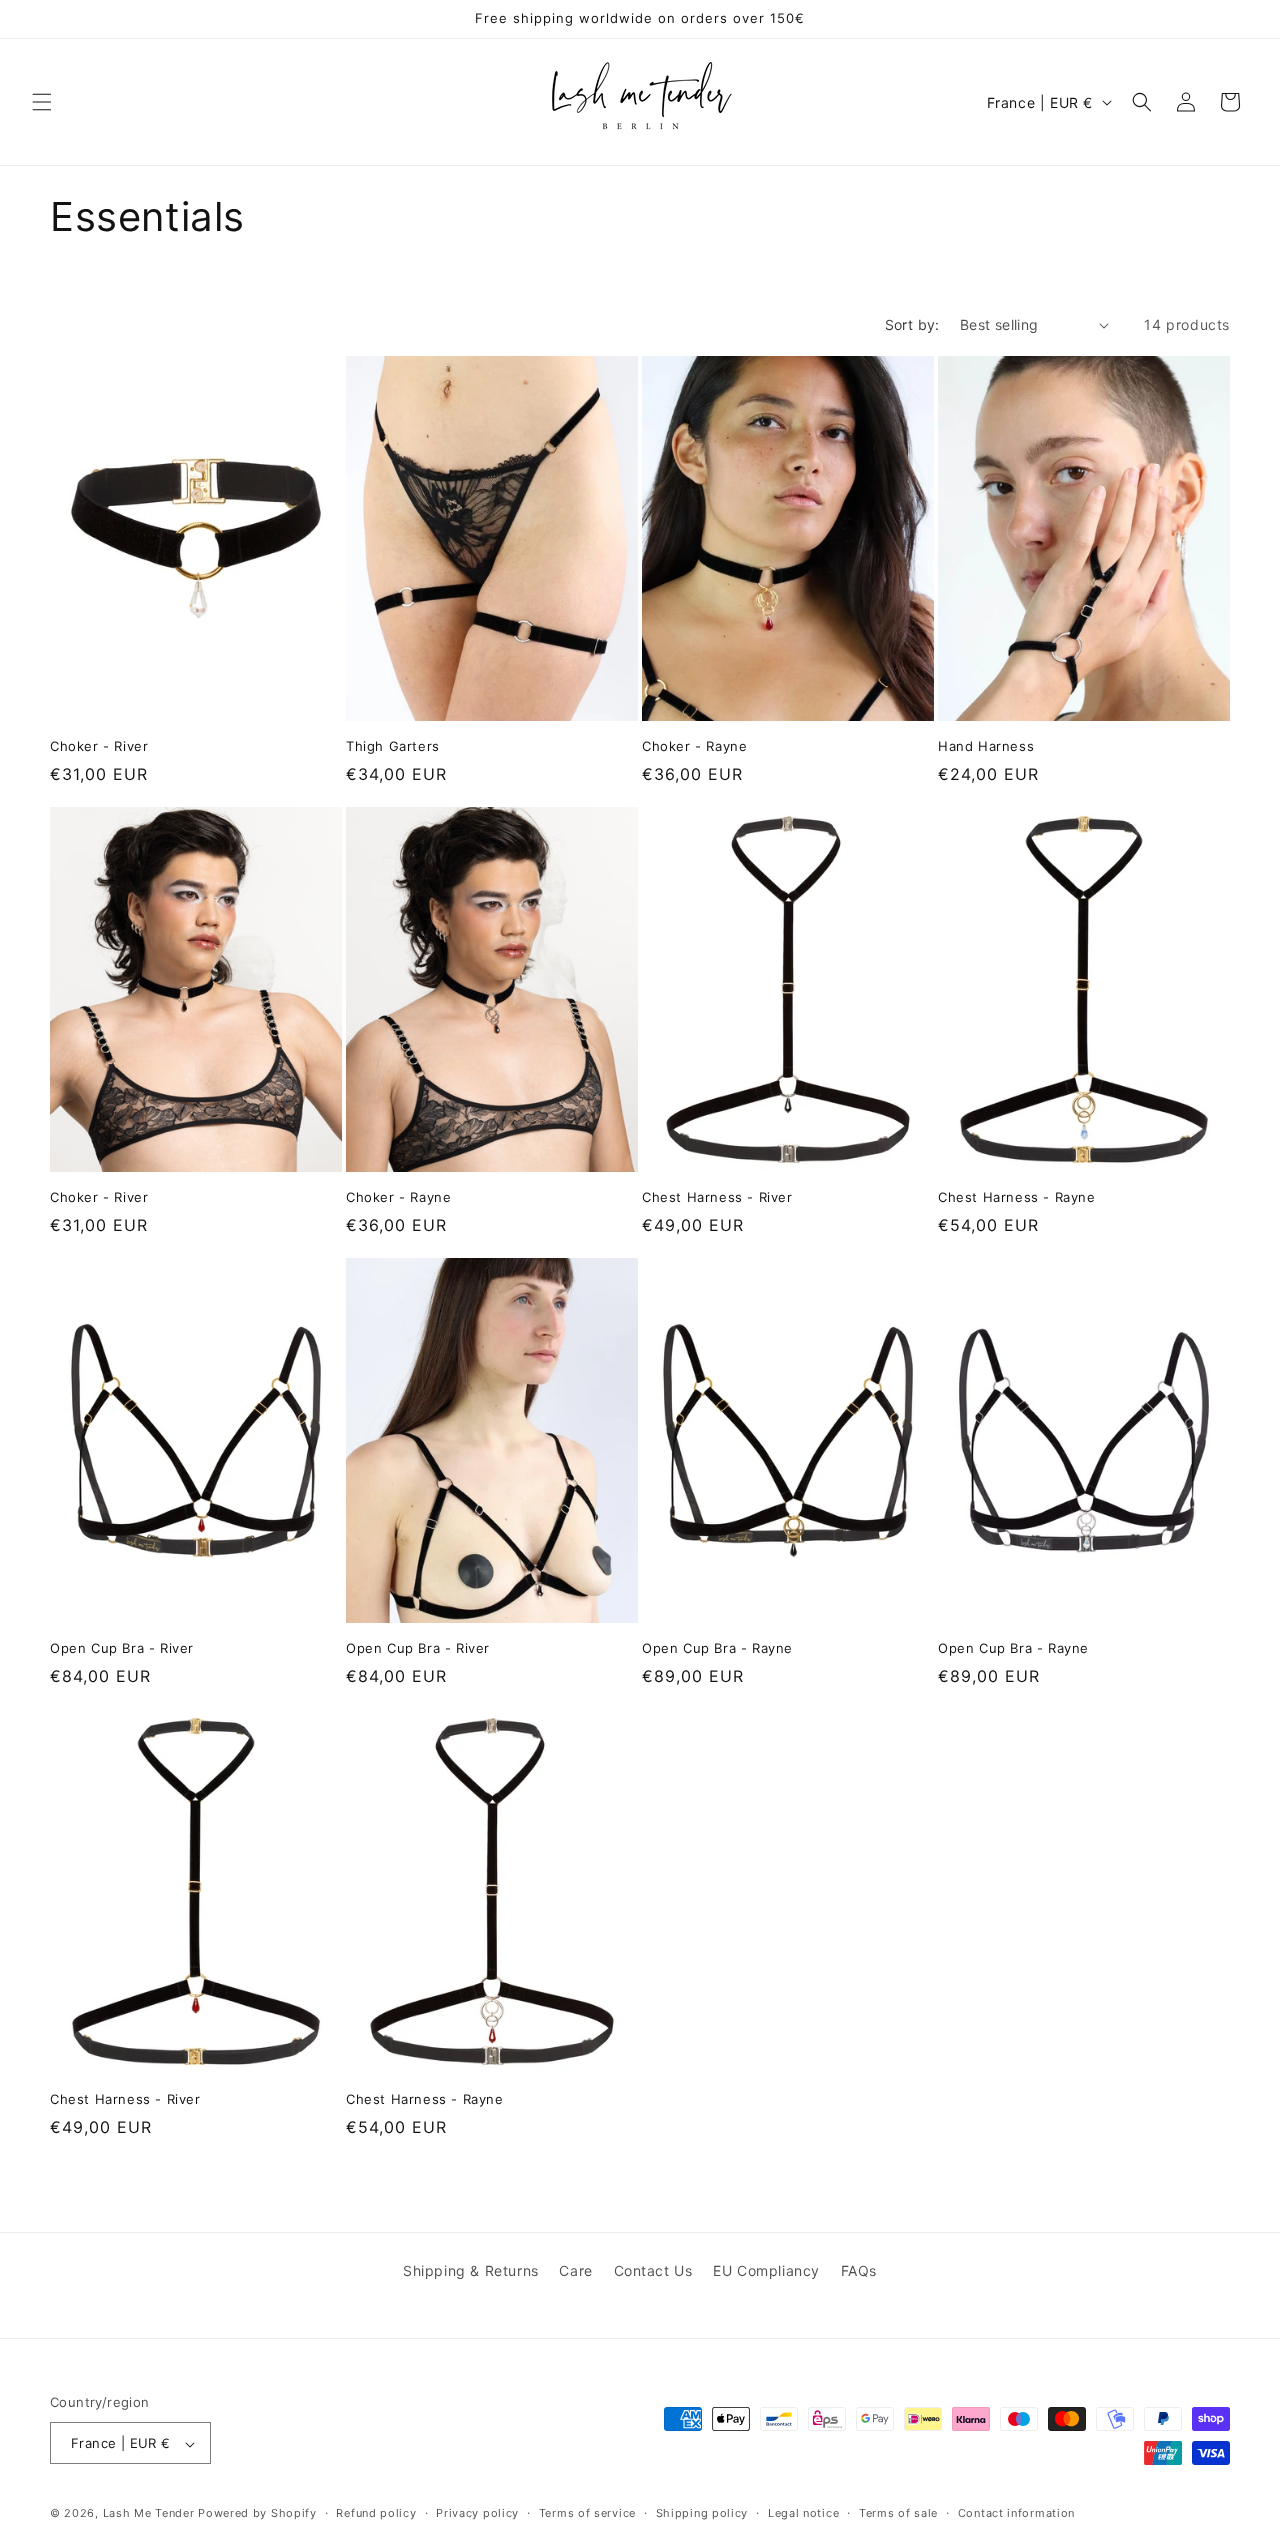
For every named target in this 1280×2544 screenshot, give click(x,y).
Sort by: (912, 324)
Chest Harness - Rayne (1017, 1197)
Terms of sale (898, 2513)
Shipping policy (702, 2513)
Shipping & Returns (471, 2270)
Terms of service (587, 2513)
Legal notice (803, 2513)
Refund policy (376, 2513)
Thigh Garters (393, 746)
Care (575, 2270)
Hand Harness (986, 746)
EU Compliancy (766, 2270)
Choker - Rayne (694, 746)
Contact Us (653, 2270)
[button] (42, 102)
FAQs (859, 2270)
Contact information (1016, 2513)
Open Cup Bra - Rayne (717, 1648)
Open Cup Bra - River (122, 1648)
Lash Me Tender (149, 2514)
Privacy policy (477, 2513)
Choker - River (99, 746)
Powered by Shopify (257, 2514)
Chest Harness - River (717, 1197)
